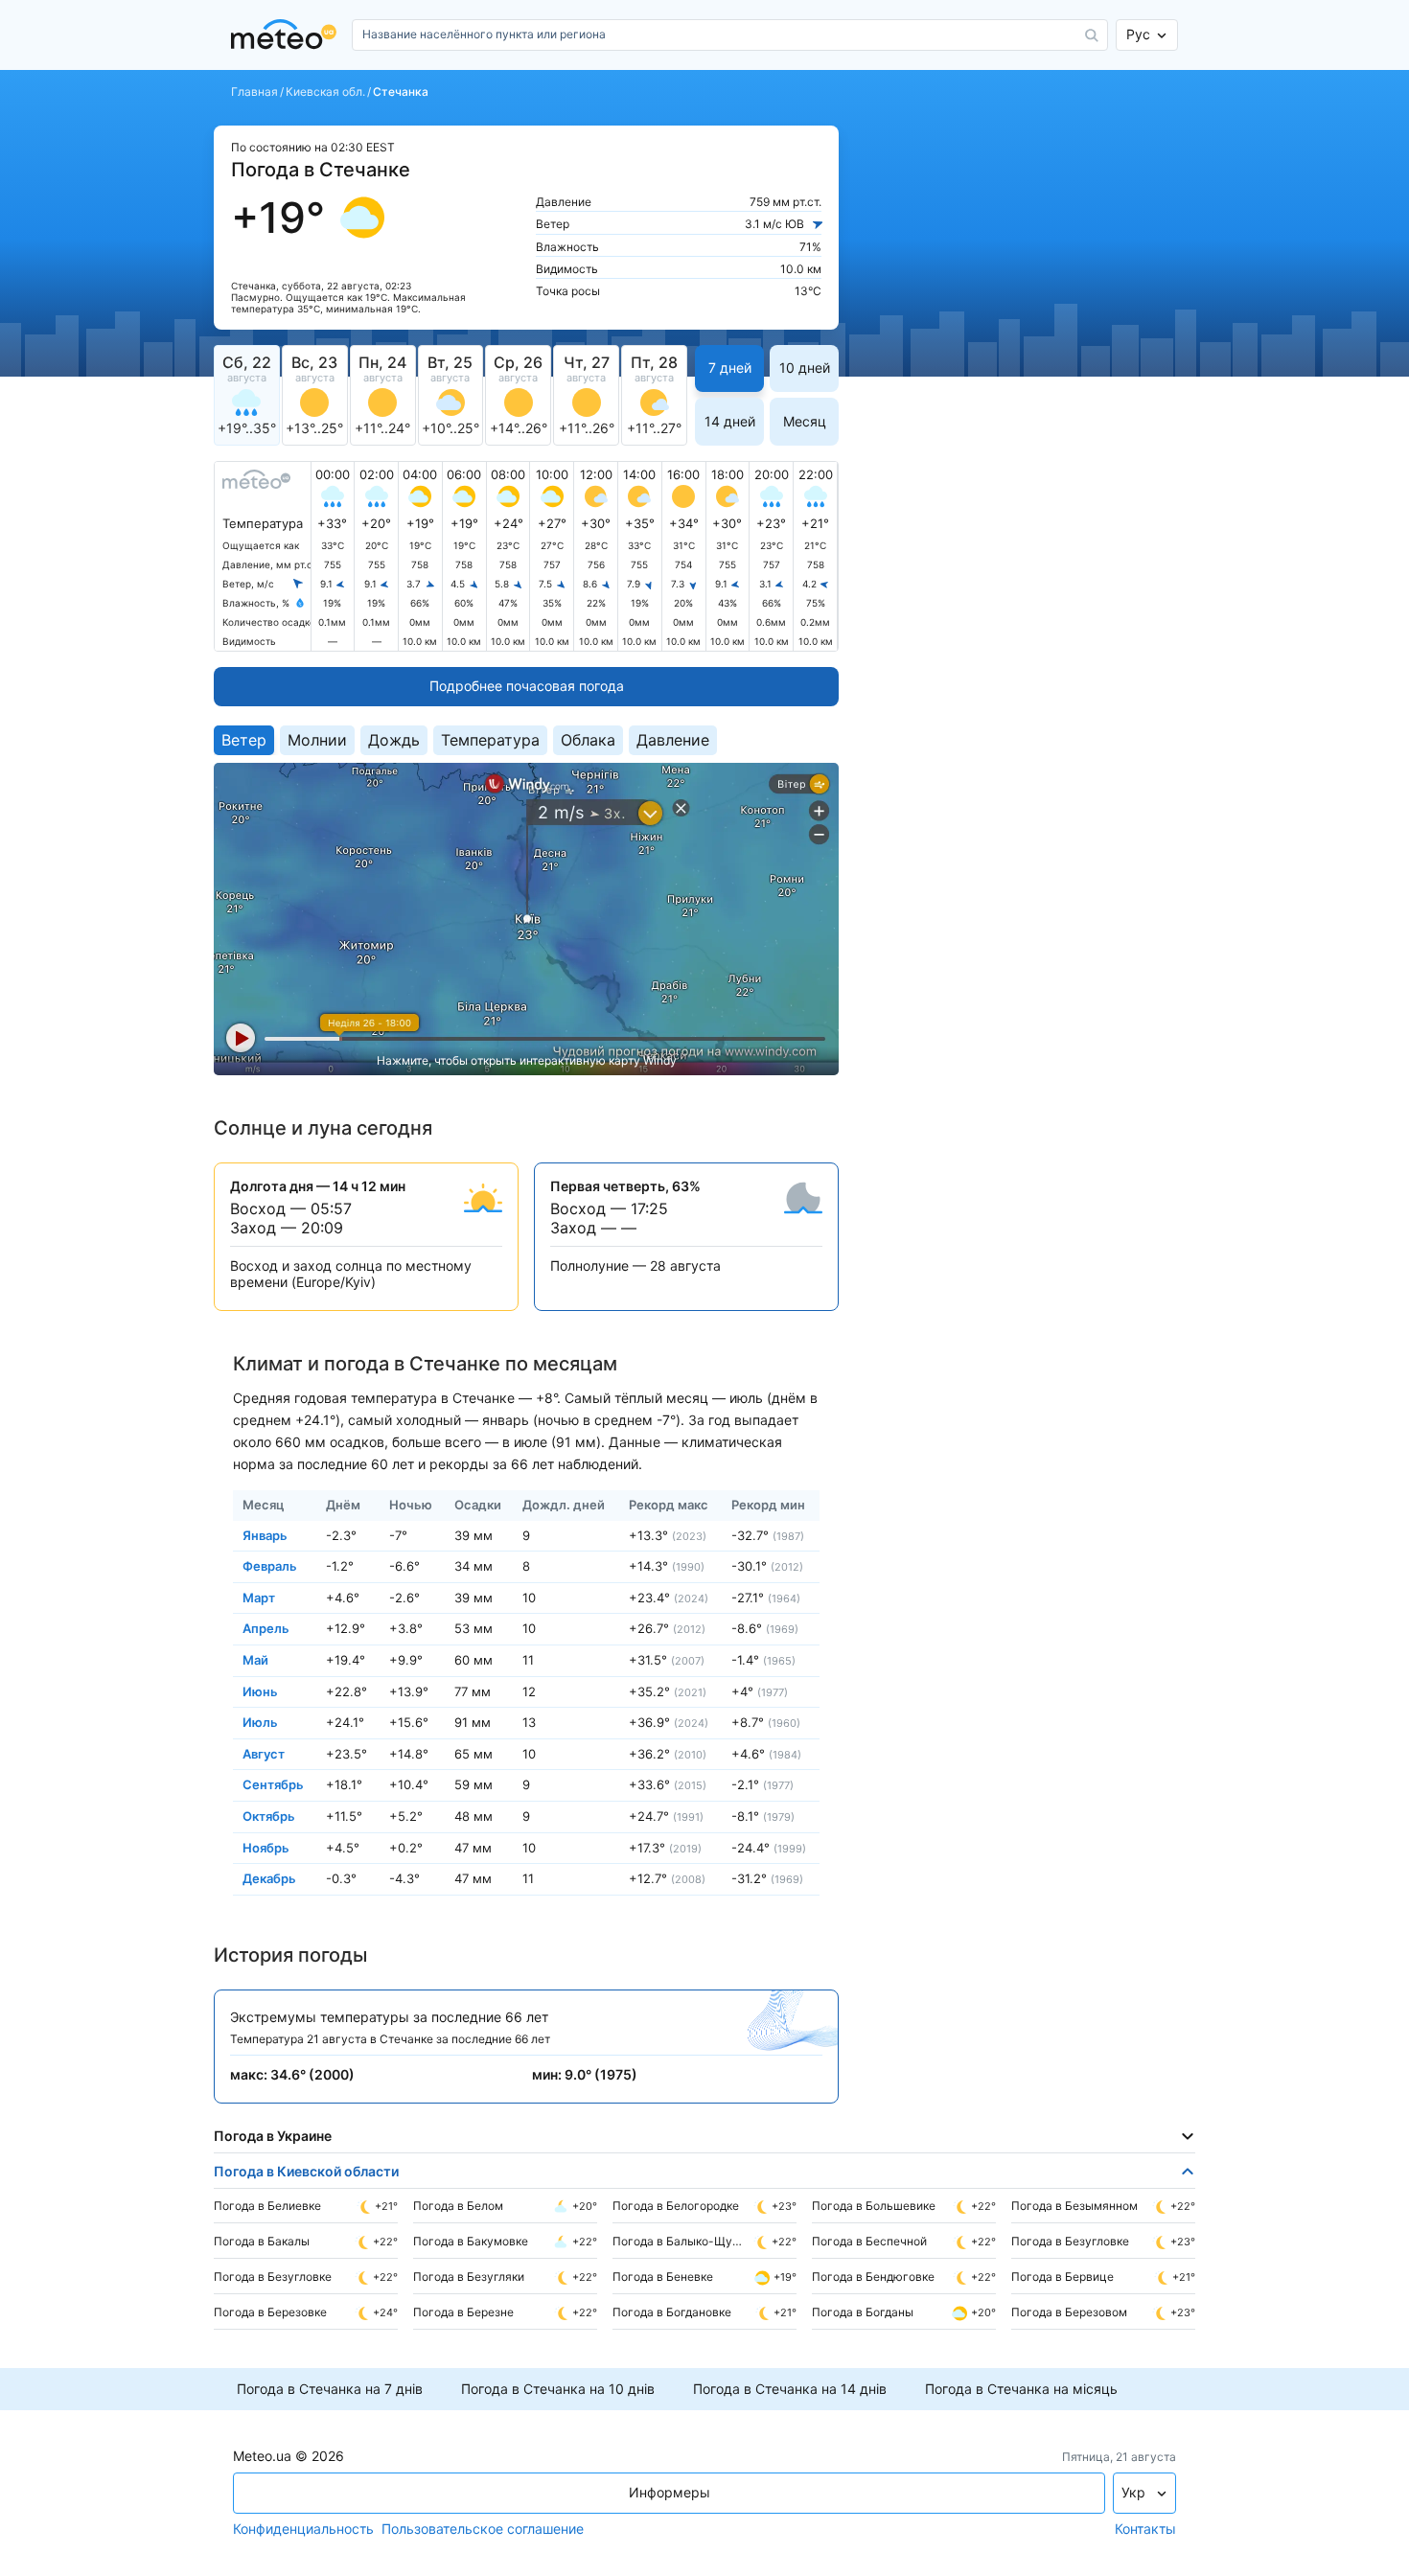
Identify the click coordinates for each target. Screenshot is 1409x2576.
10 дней (805, 368)
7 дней (730, 368)
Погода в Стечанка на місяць (1021, 2389)
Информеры (670, 2492)
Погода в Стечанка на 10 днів (558, 2389)
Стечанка (401, 92)
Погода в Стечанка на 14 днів (790, 2389)
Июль (260, 1722)
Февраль (270, 1566)
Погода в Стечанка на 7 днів (330, 2389)
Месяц (805, 421)
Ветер (244, 740)
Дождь (394, 740)
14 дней (730, 421)
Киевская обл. (325, 92)
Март (259, 1597)
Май (255, 1660)
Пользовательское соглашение (483, 2529)
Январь (265, 1534)
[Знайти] (1092, 35)
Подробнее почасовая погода (527, 686)
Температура (490, 740)
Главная (254, 92)
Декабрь (269, 1878)
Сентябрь (273, 1784)
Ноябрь (266, 1847)
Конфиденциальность (303, 2529)
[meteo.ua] (288, 35)
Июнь (260, 1690)
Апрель (266, 1628)
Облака (588, 740)
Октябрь (269, 1816)
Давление (673, 740)
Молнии (317, 740)
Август (264, 1753)
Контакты (1145, 2529)
